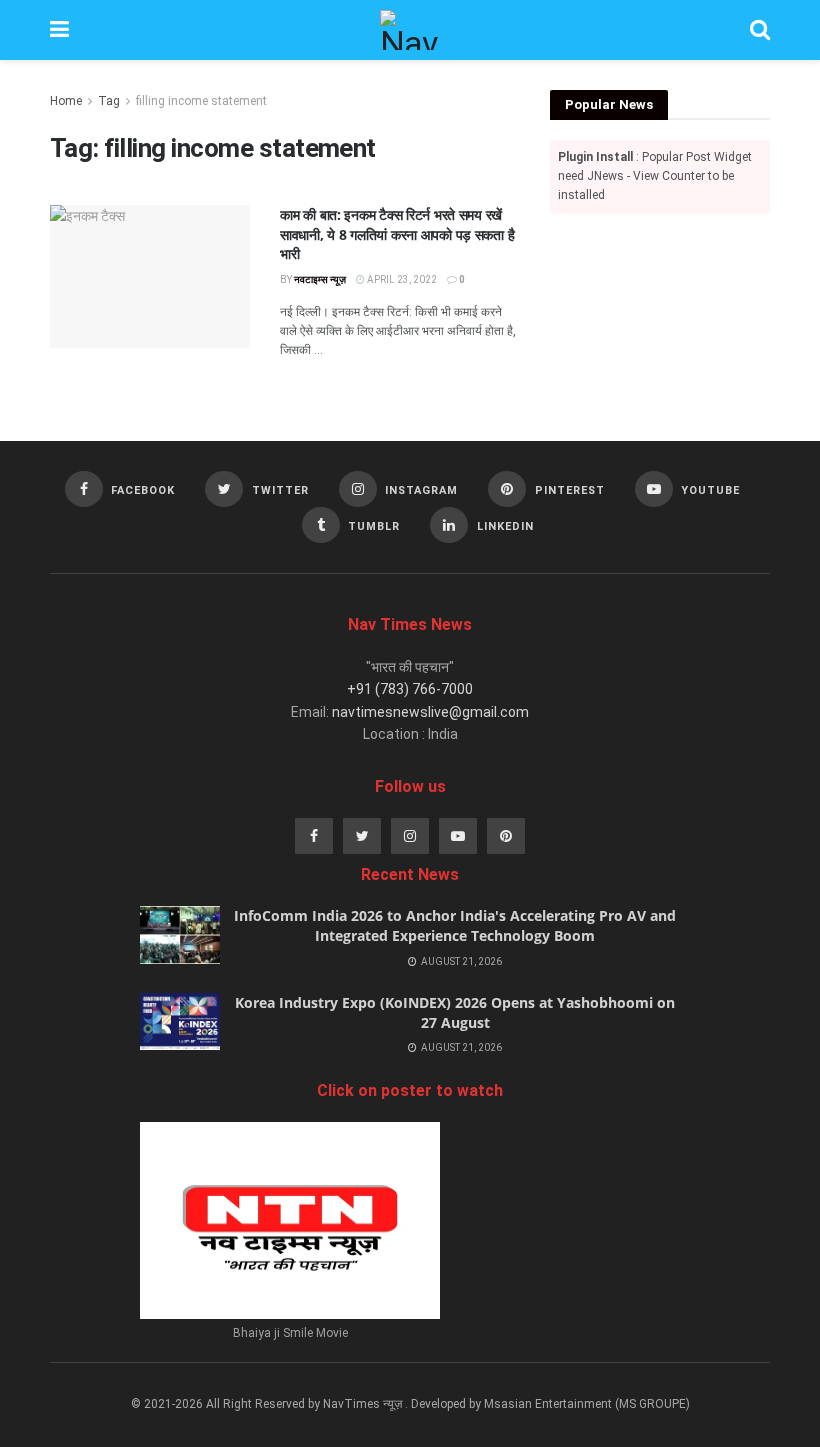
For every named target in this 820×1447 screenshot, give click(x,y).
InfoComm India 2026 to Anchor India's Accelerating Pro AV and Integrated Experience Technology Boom (455, 925)
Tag (109, 101)
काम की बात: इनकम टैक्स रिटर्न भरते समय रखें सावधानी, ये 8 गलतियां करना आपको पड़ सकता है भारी (397, 234)
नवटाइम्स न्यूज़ (320, 279)
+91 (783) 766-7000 (410, 689)
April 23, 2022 (401, 279)
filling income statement (201, 101)
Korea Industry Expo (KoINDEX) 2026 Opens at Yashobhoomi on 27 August (455, 1012)
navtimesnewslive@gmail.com (430, 712)
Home (66, 101)
